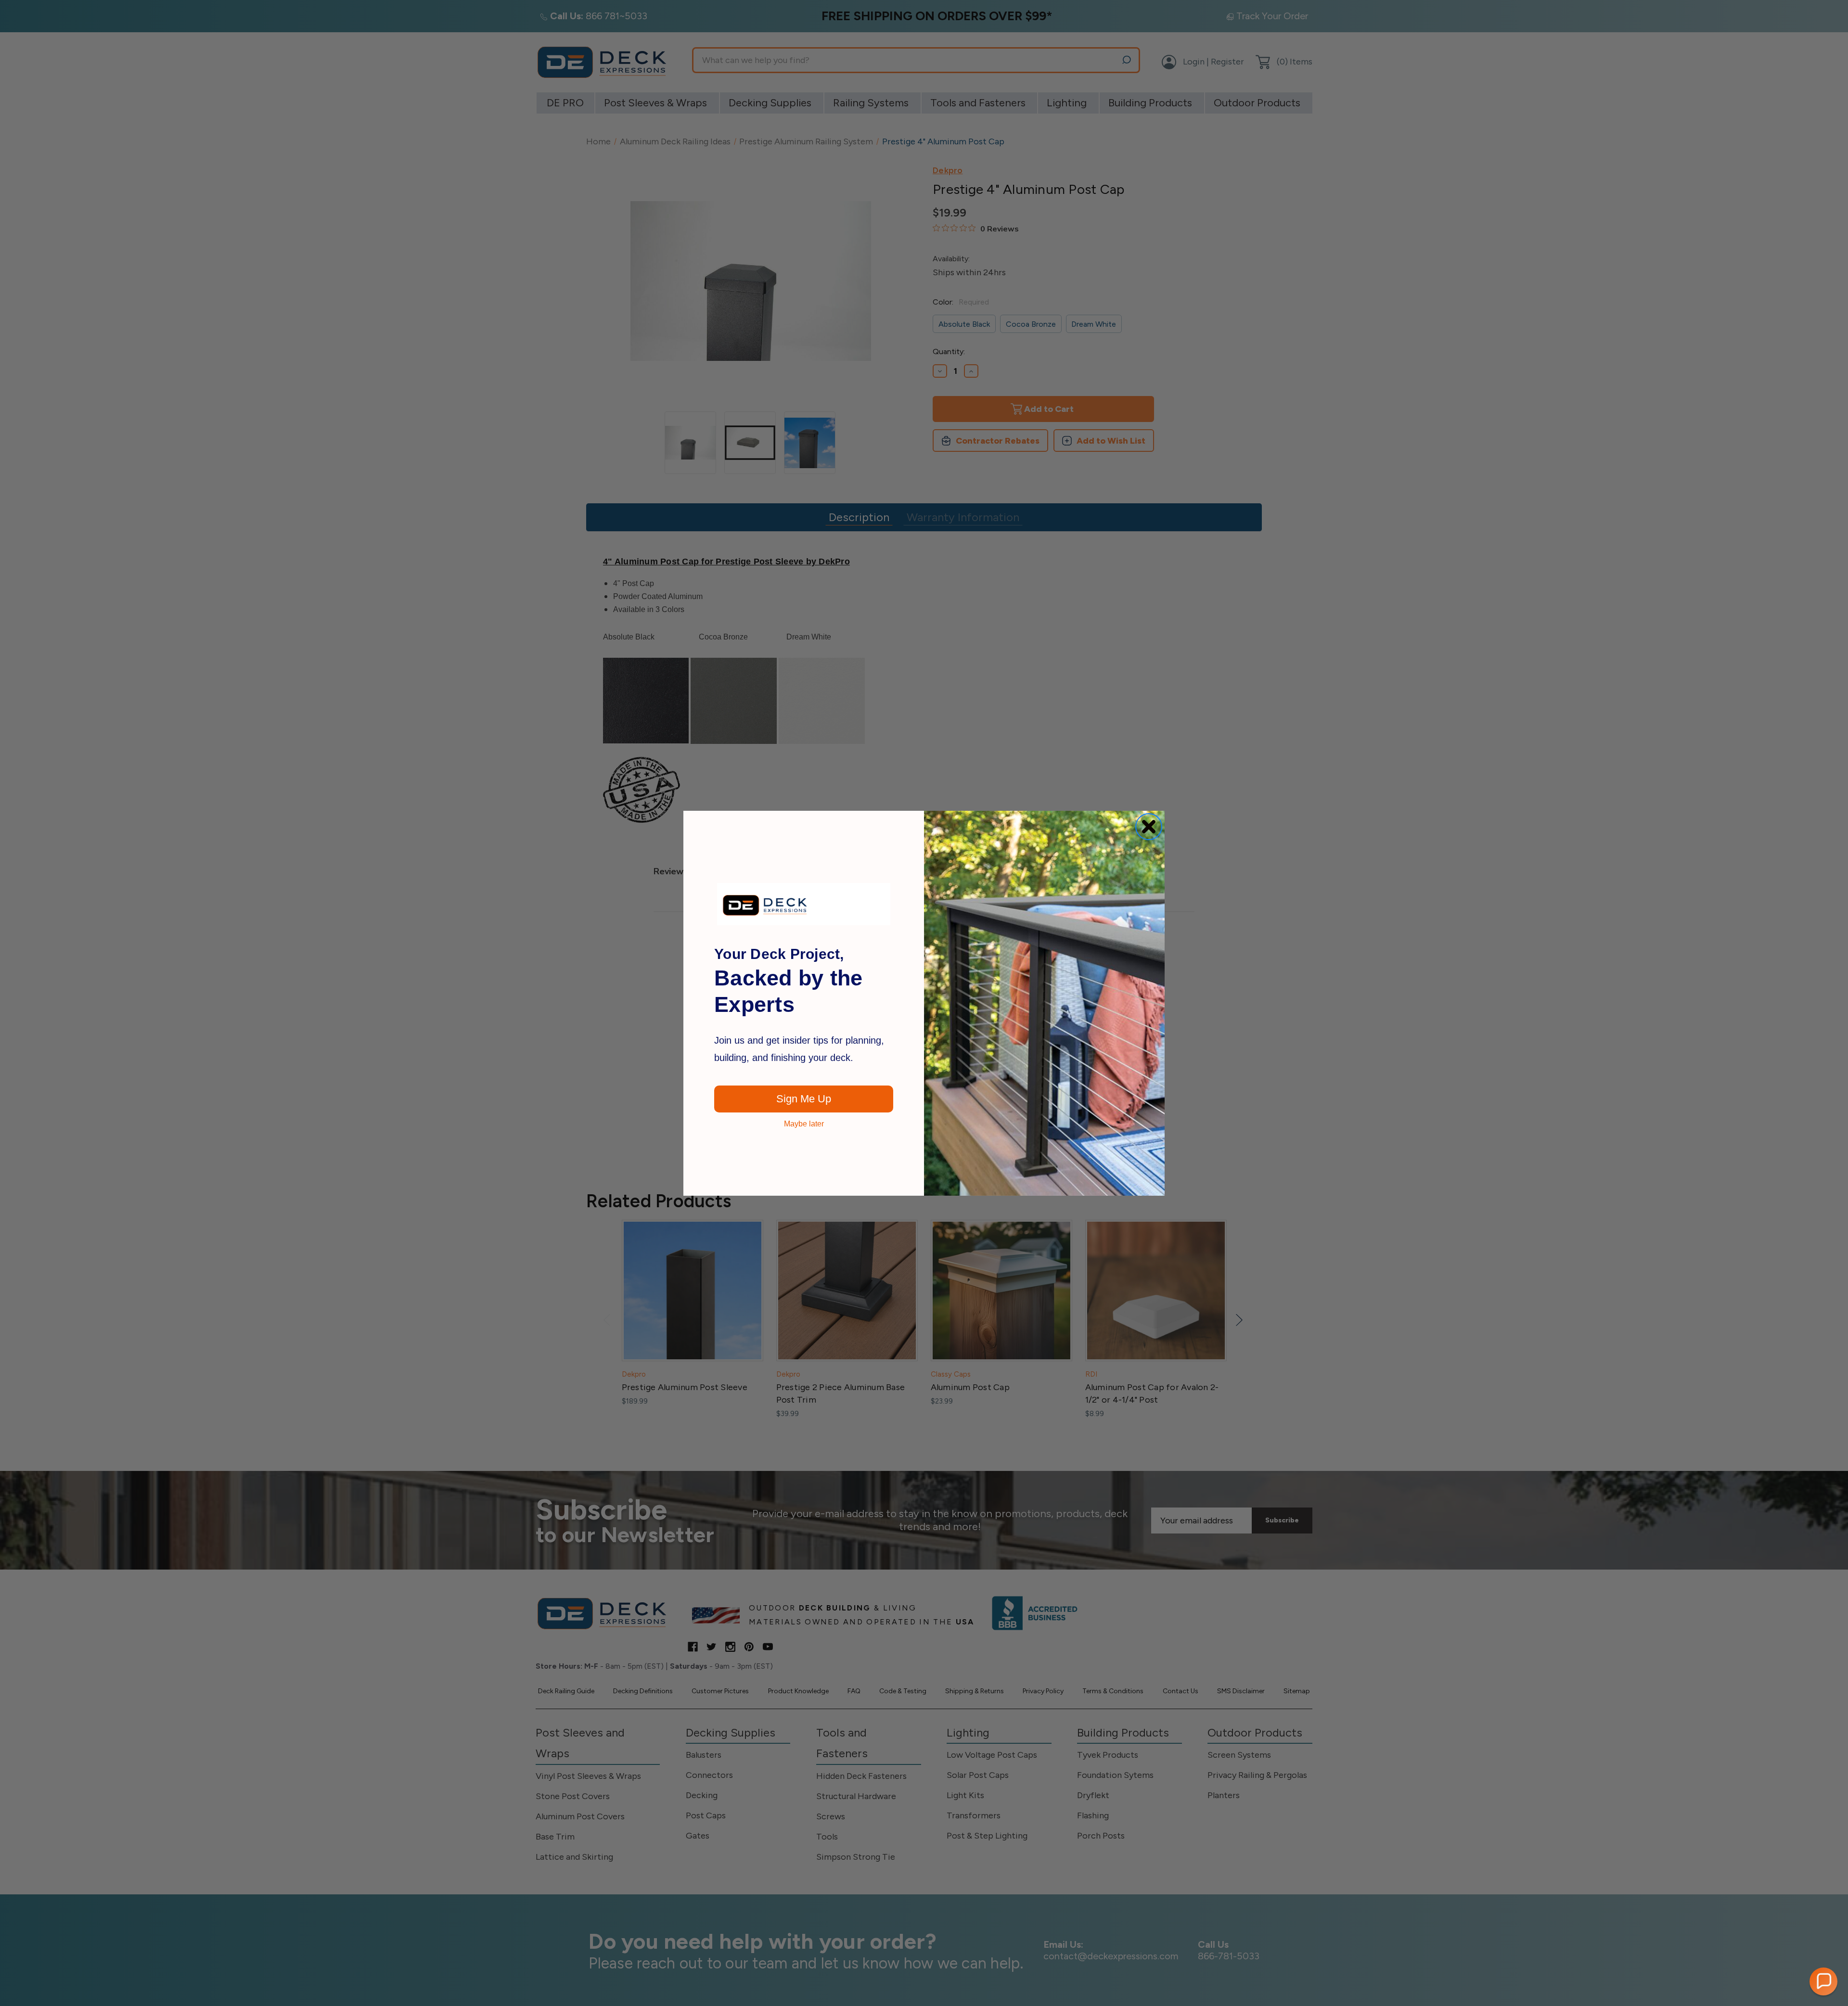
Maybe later (804, 1124)
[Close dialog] (1149, 827)
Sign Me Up (804, 1099)
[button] (1823, 1981)
